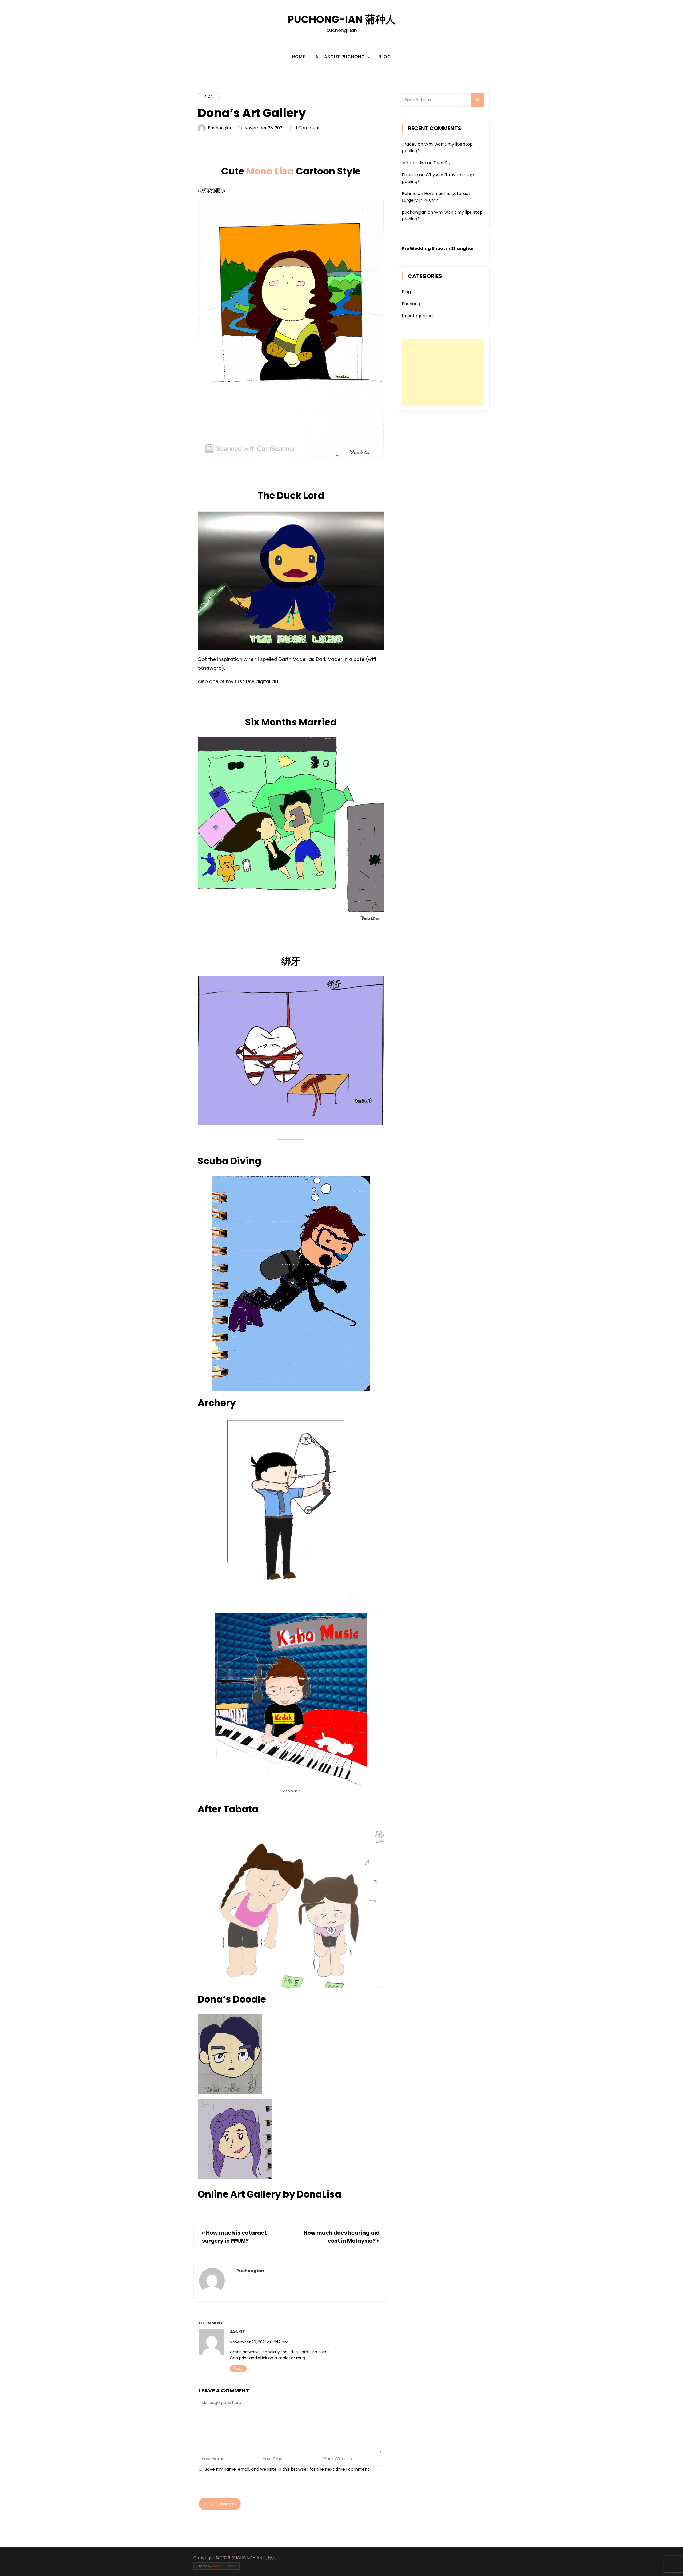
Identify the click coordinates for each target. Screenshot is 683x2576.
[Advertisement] (443, 373)
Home (299, 57)
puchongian (220, 128)
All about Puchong (340, 57)
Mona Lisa (270, 171)
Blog (385, 57)
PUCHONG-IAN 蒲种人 (341, 19)
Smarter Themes (224, 2566)
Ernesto (410, 175)
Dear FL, (442, 163)
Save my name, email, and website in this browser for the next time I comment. (287, 2469)
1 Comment (308, 128)
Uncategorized (417, 316)
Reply (238, 2369)
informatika (414, 163)
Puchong (411, 304)
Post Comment (220, 2504)
